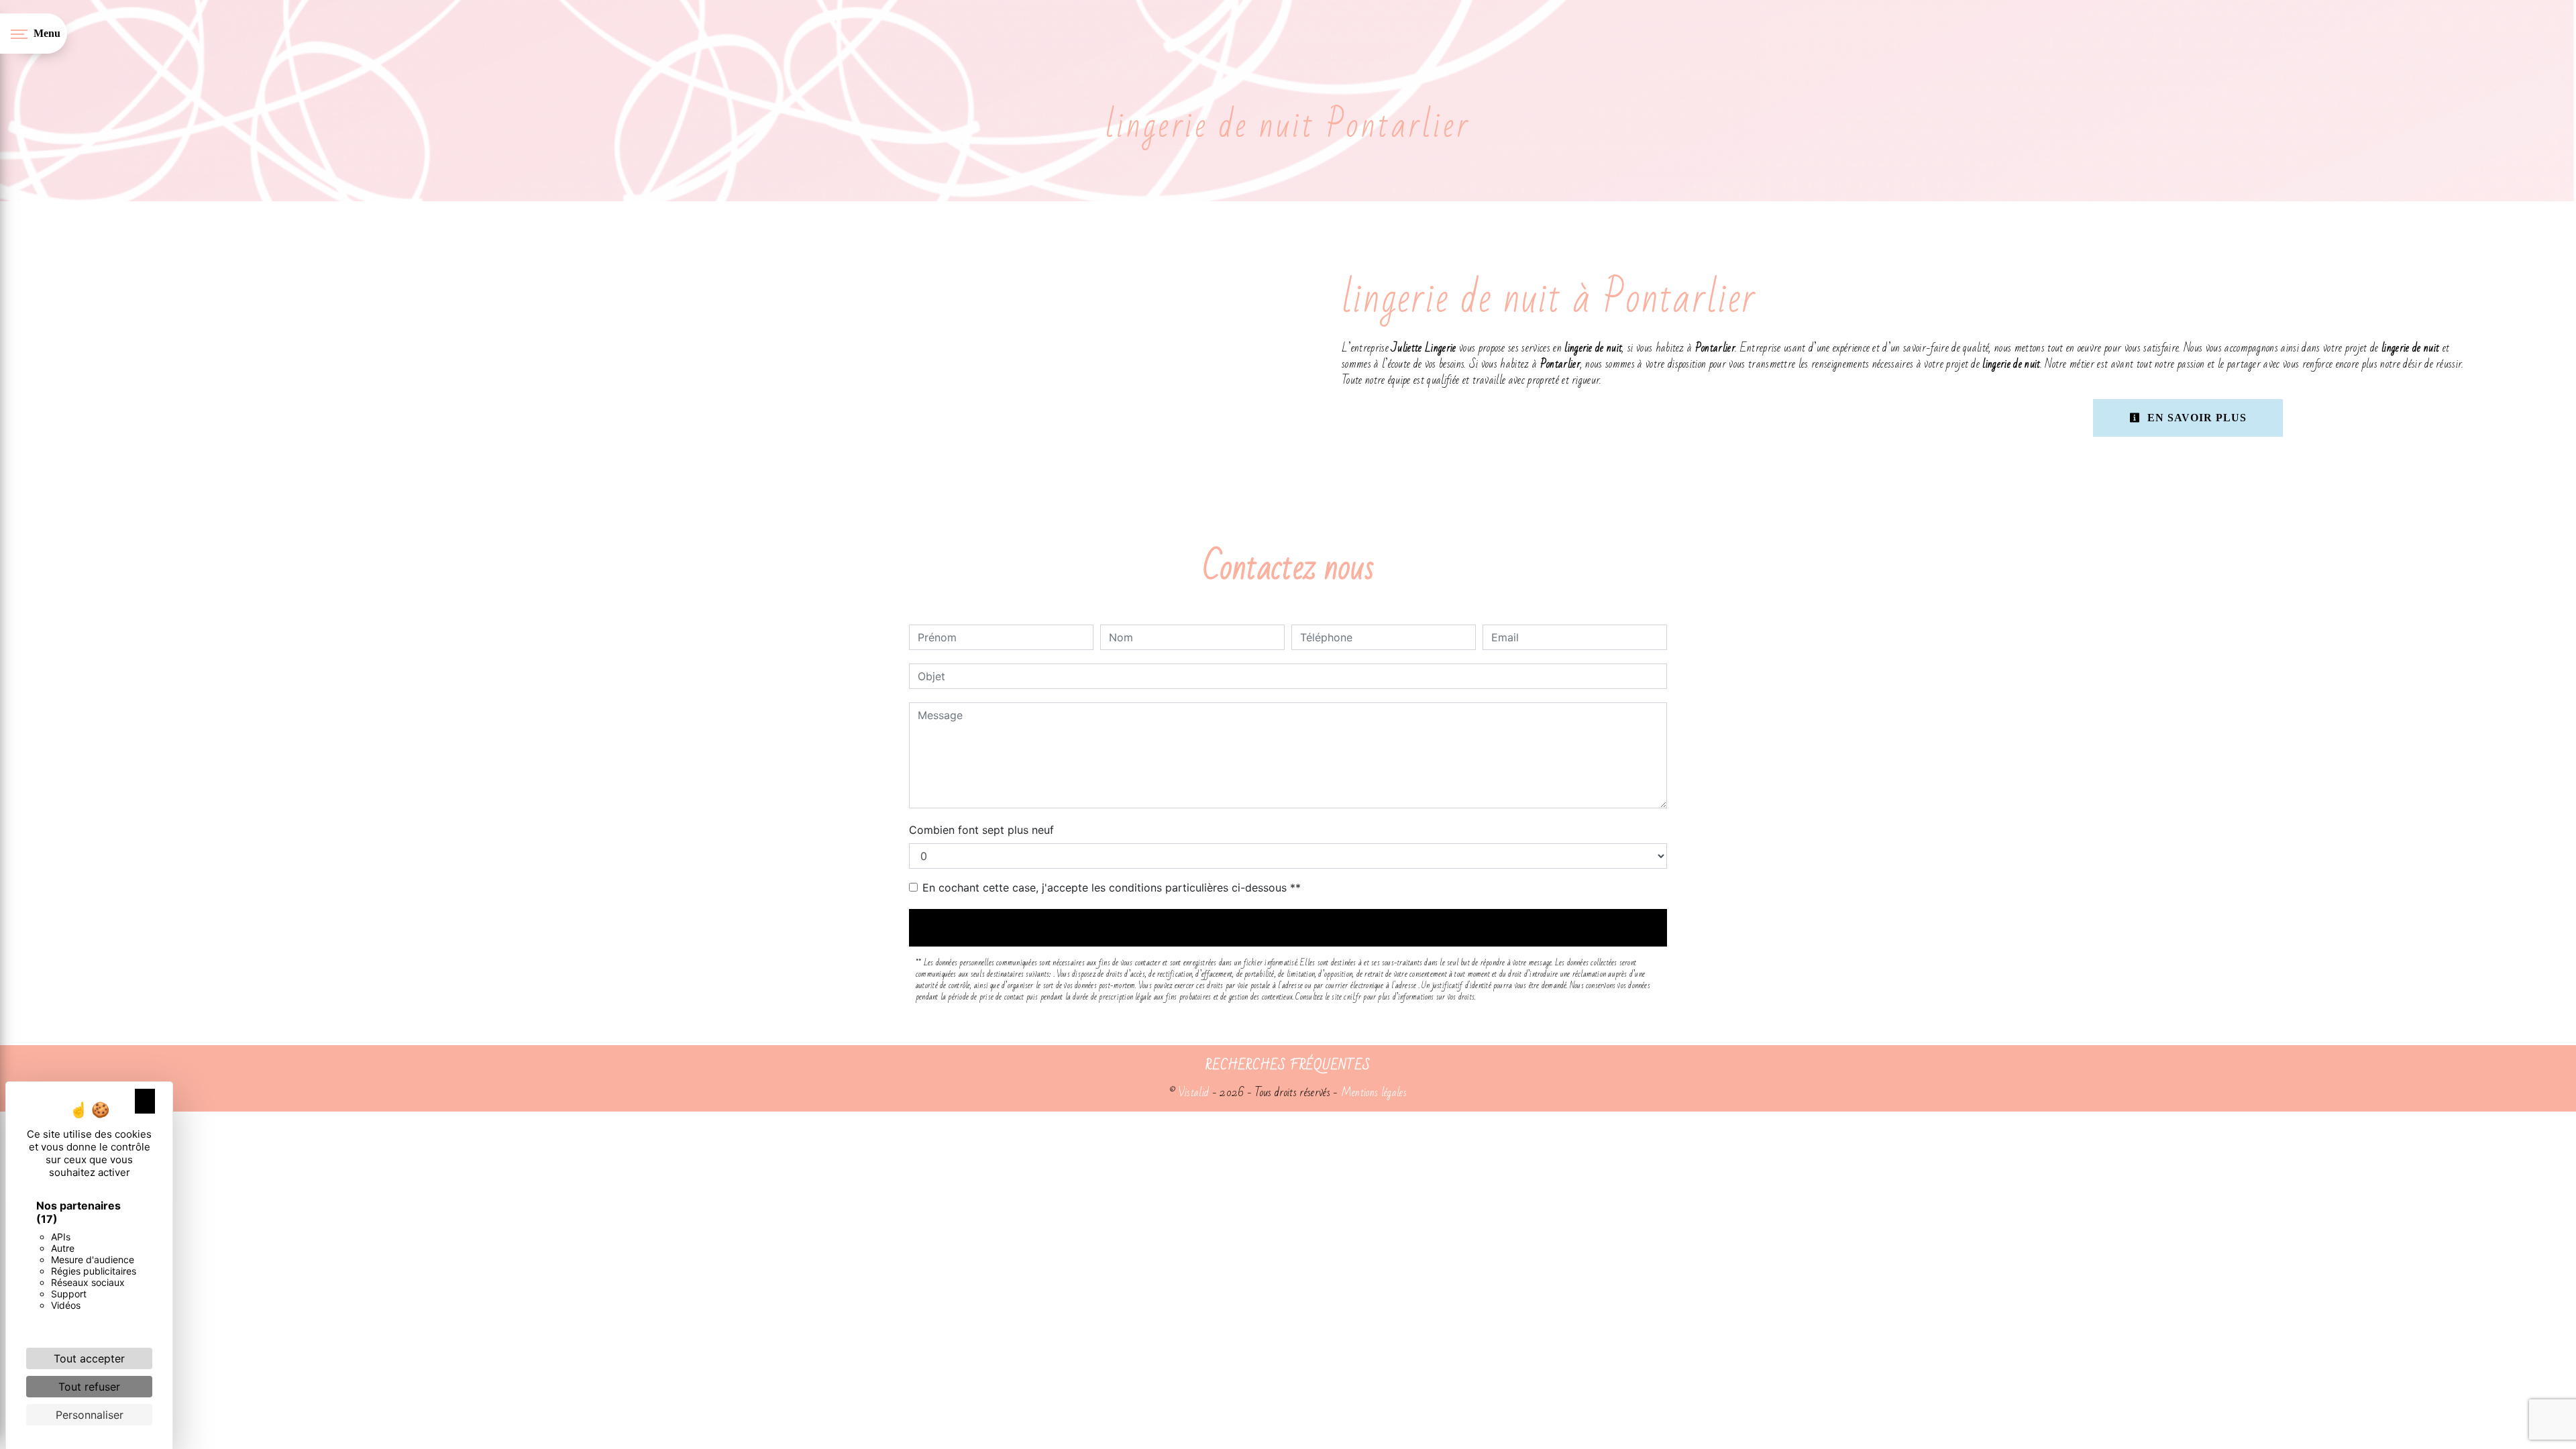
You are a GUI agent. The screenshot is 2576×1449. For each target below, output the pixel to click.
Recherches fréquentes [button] (1288, 1065)
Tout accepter (89, 1358)
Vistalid (1194, 1092)
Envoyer (1288, 927)
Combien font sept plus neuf (981, 830)
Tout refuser (89, 1387)
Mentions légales (1373, 1092)
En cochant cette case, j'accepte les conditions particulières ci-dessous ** (1112, 888)
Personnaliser (90, 1415)
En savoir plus (2195, 418)
